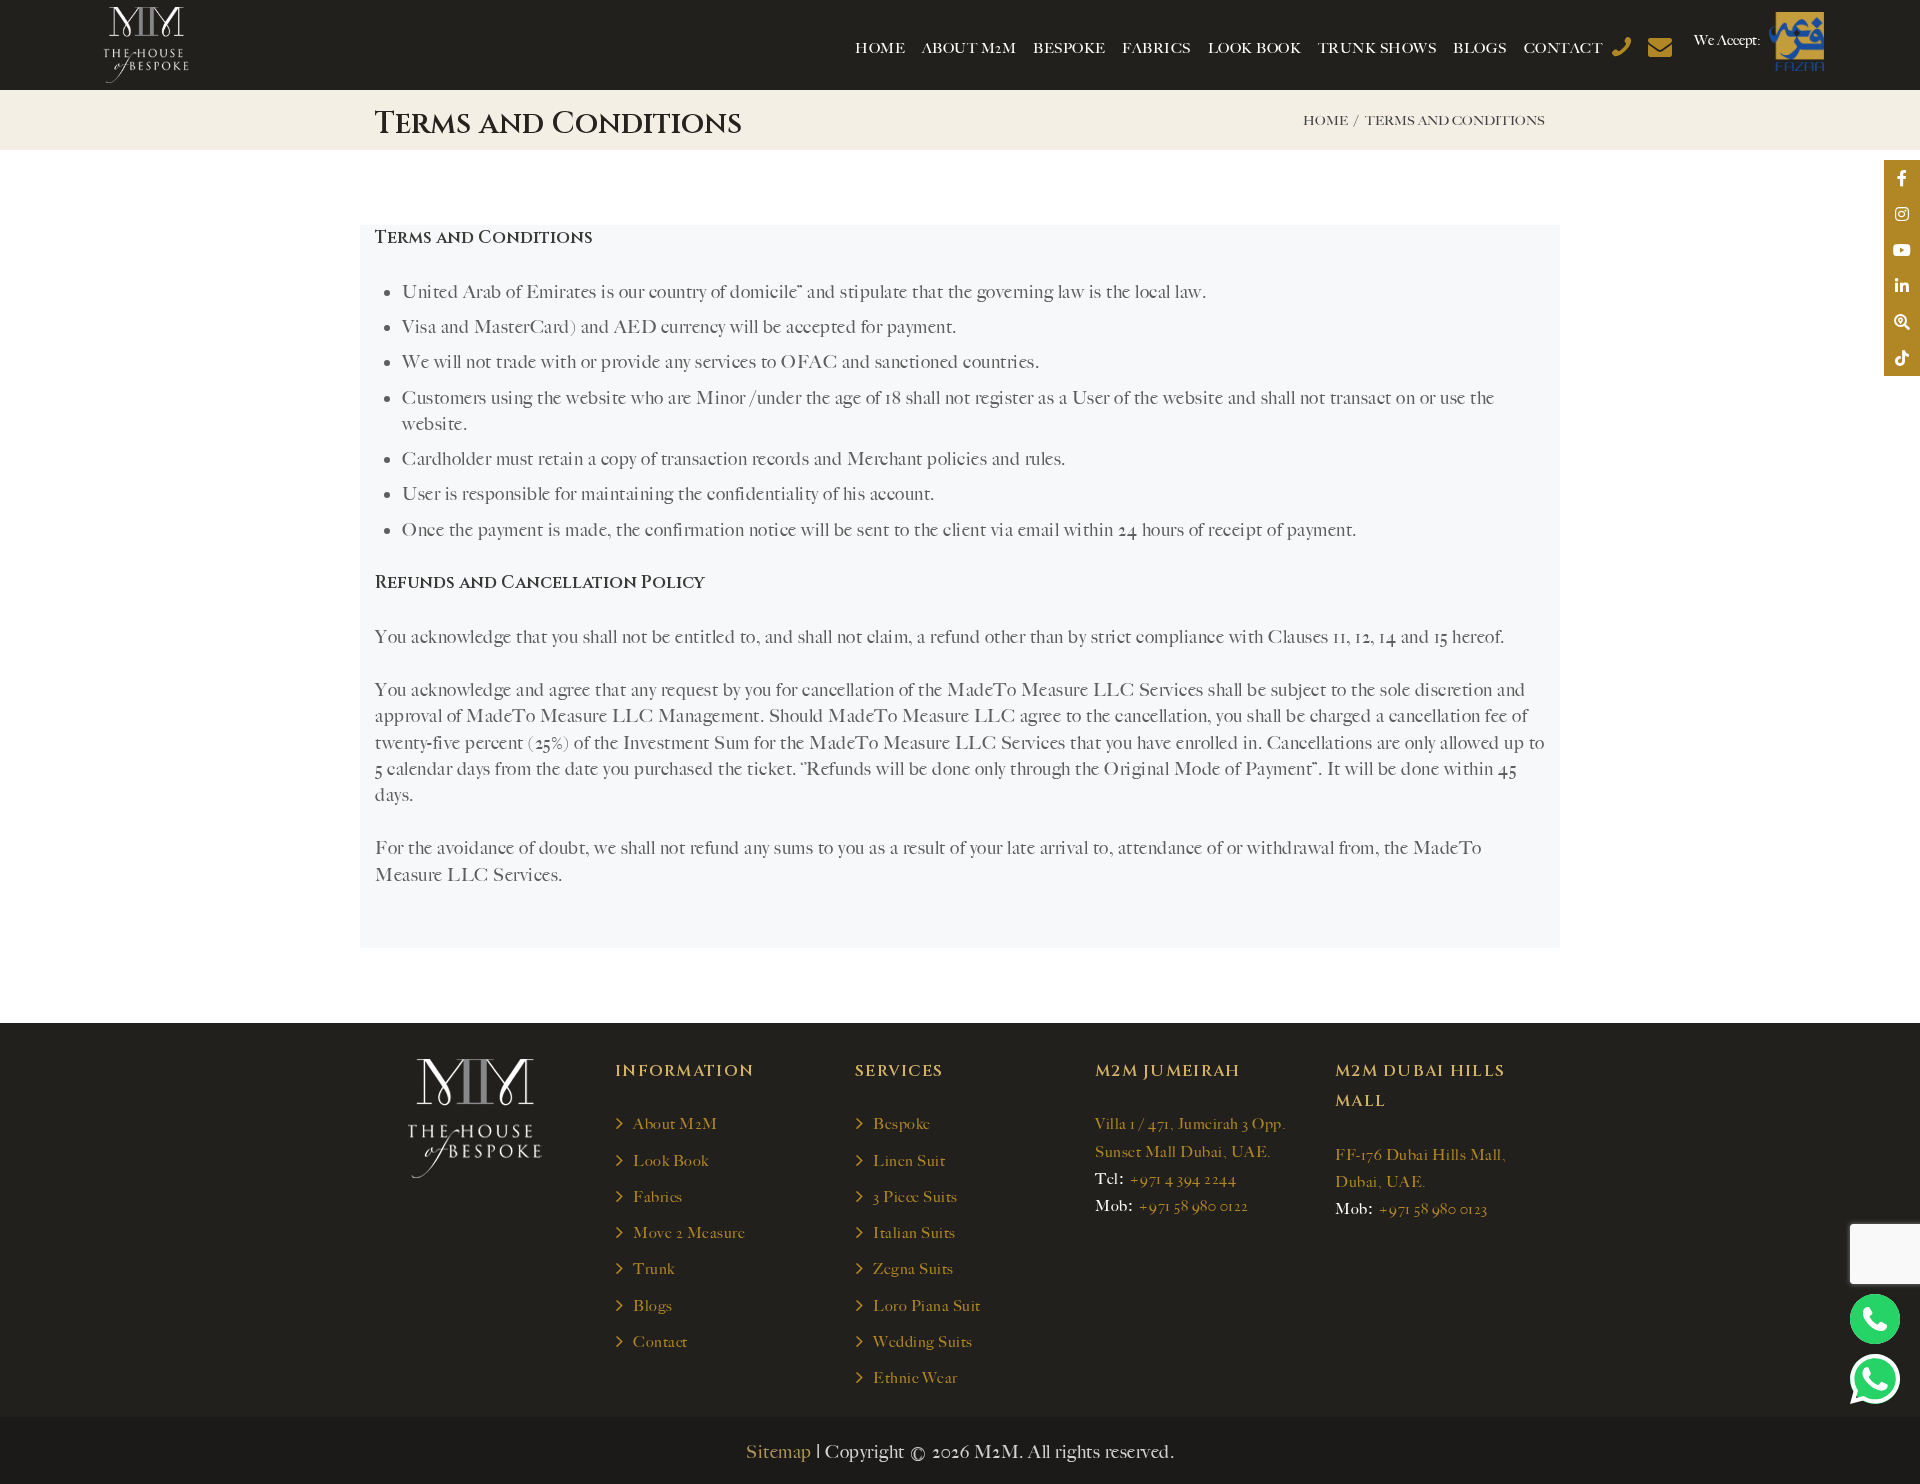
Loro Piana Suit (927, 1306)
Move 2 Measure (689, 1233)
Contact (660, 1342)
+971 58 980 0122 (1193, 1206)
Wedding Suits (923, 1342)
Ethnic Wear (915, 1378)
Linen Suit (909, 1161)
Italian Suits (914, 1233)
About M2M (675, 1124)
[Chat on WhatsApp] (1875, 1379)
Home (1325, 120)
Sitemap (779, 1452)
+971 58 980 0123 (1433, 1209)
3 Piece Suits (915, 1197)
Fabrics (658, 1197)
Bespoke (902, 1124)
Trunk (654, 1269)
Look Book (671, 1161)
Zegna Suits (913, 1269)
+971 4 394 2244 (1183, 1179)
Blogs (653, 1306)
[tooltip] (1902, 178)
